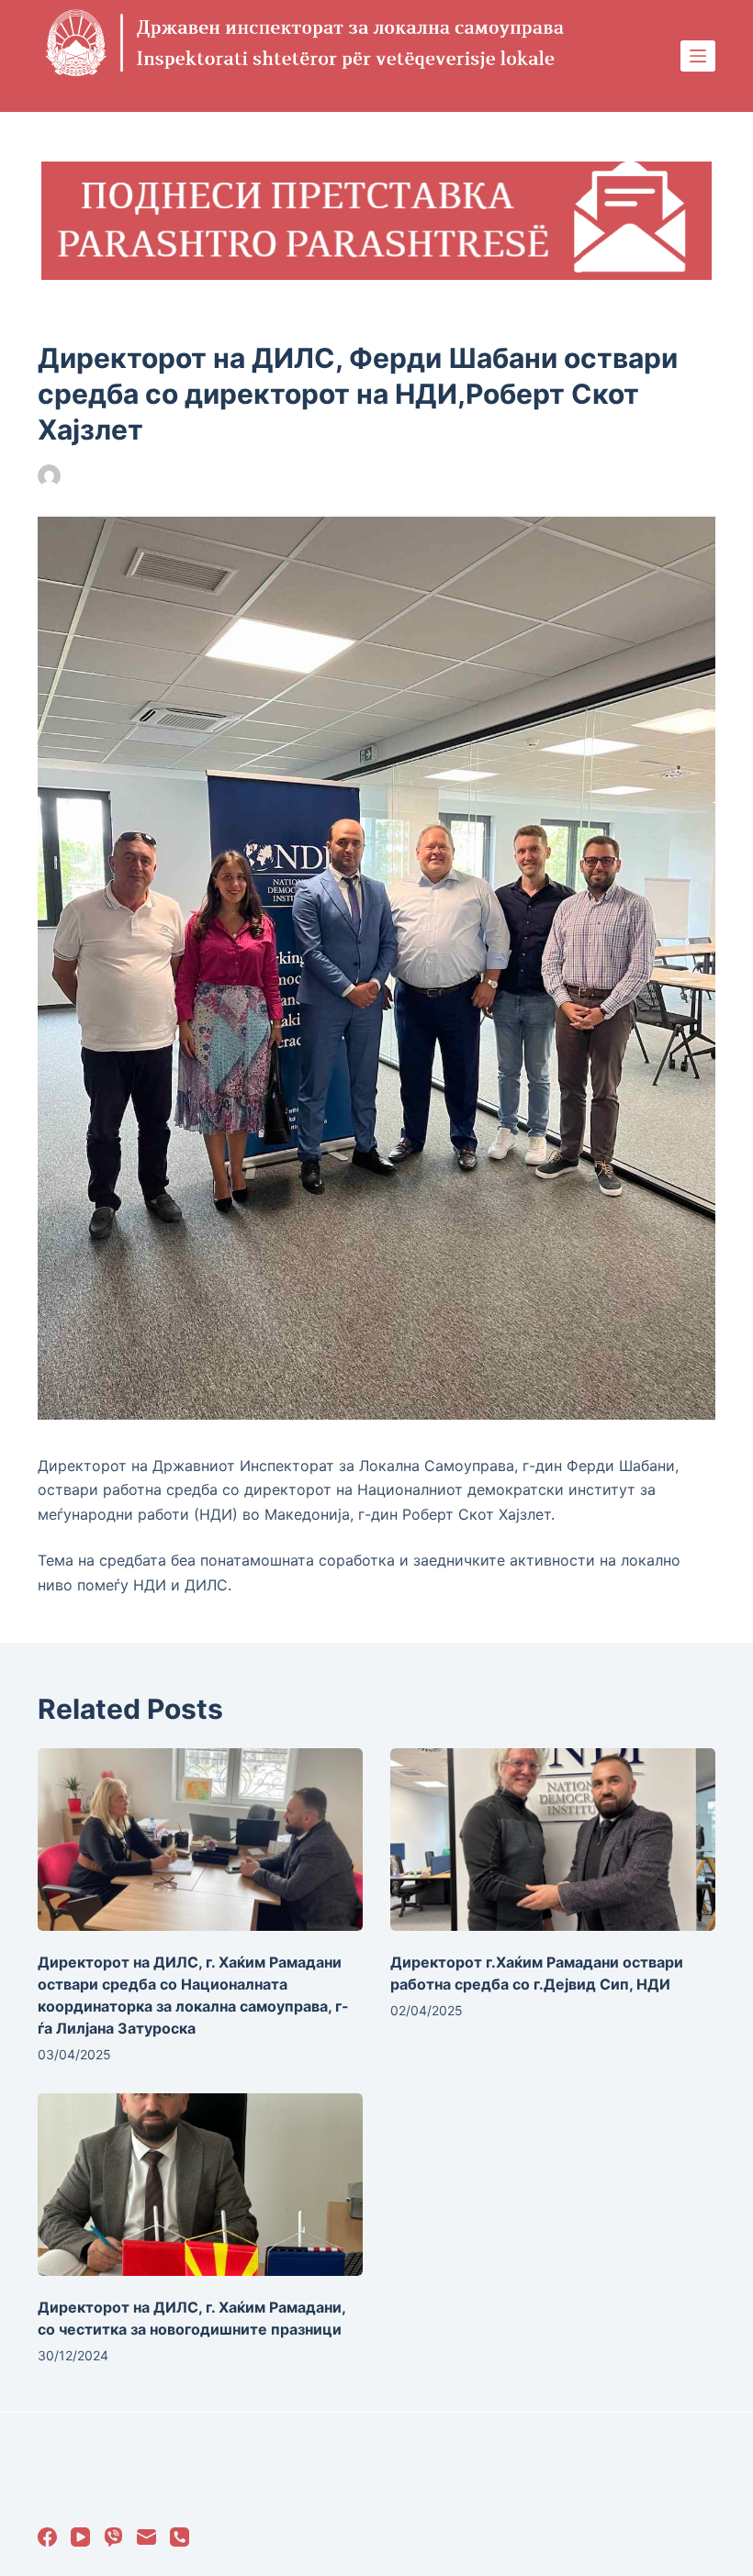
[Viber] (113, 2537)
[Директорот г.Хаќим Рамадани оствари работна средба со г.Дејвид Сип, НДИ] (553, 1840)
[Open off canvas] (698, 56)
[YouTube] (80, 2537)
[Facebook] (47, 2537)
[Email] (146, 2537)
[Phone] (180, 2537)
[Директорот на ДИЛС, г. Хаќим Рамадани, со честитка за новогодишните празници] (200, 2185)
